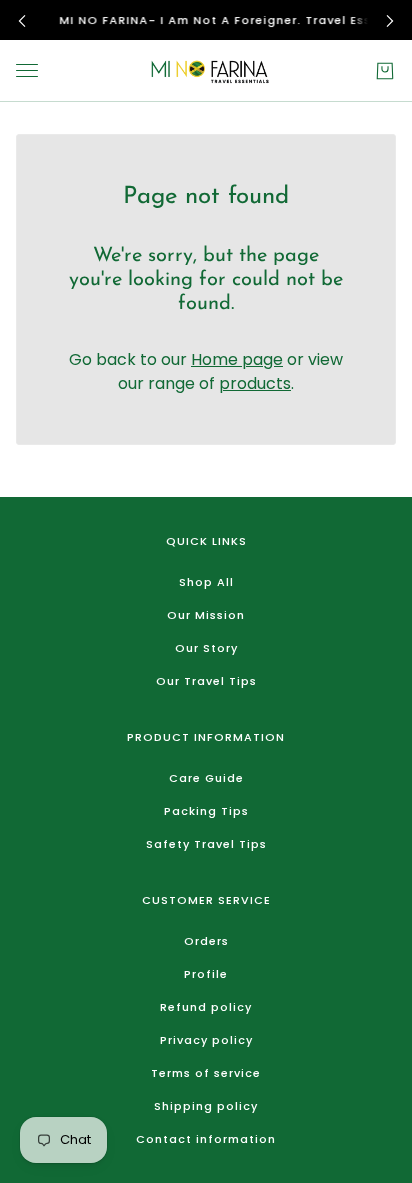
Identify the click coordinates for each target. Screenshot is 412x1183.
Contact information (206, 1139)
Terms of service (206, 1073)
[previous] (22, 20)
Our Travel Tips (206, 681)
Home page (237, 359)
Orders (206, 941)
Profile (206, 974)
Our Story (206, 648)
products (255, 383)
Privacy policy (206, 1040)
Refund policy (206, 1007)
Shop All (206, 582)
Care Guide (206, 778)
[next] (390, 20)
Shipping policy (206, 1106)
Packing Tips (206, 811)
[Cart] (385, 71)
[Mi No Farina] (206, 71)
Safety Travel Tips (206, 844)
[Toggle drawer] (27, 70)
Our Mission (206, 615)
